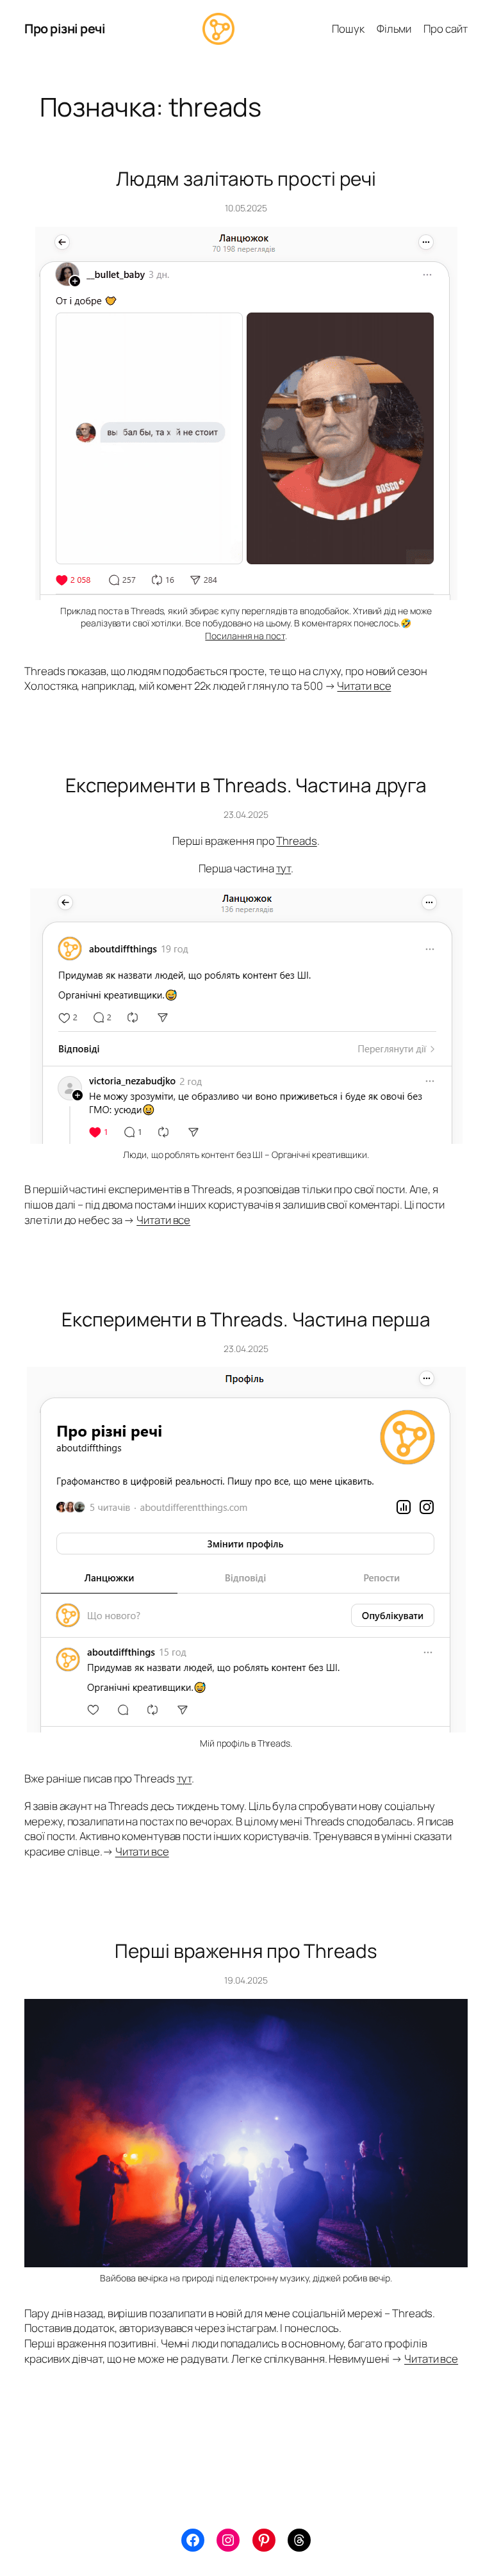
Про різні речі (65, 29)
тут (284, 868)
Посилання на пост (245, 636)
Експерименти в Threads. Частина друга (246, 785)
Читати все (364, 686)
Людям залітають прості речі (246, 178)
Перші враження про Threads (246, 1951)
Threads (296, 841)
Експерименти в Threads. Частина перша (246, 1319)
